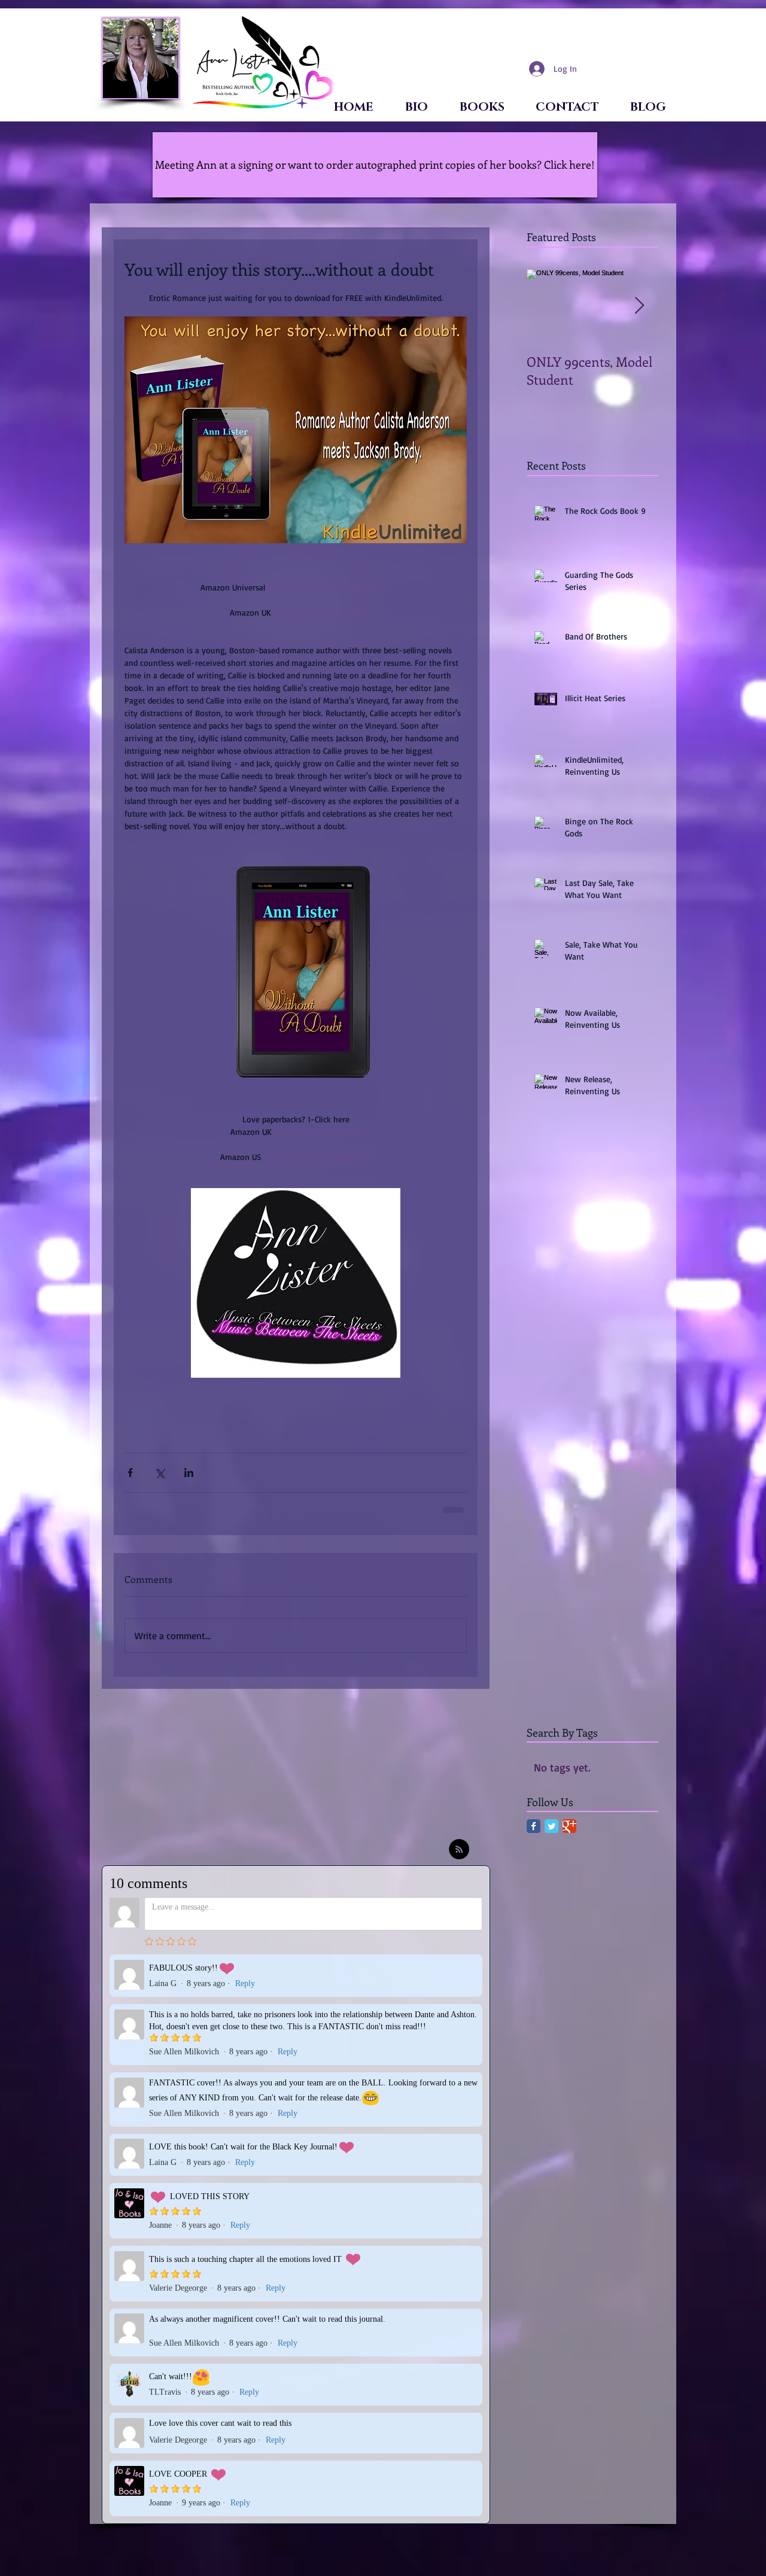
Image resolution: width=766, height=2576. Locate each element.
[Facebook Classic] (534, 1834)
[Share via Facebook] (130, 1473)
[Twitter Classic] (551, 1834)
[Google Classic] (569, 1834)
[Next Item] (639, 306)
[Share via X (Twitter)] (159, 1473)
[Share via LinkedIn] (189, 1473)
